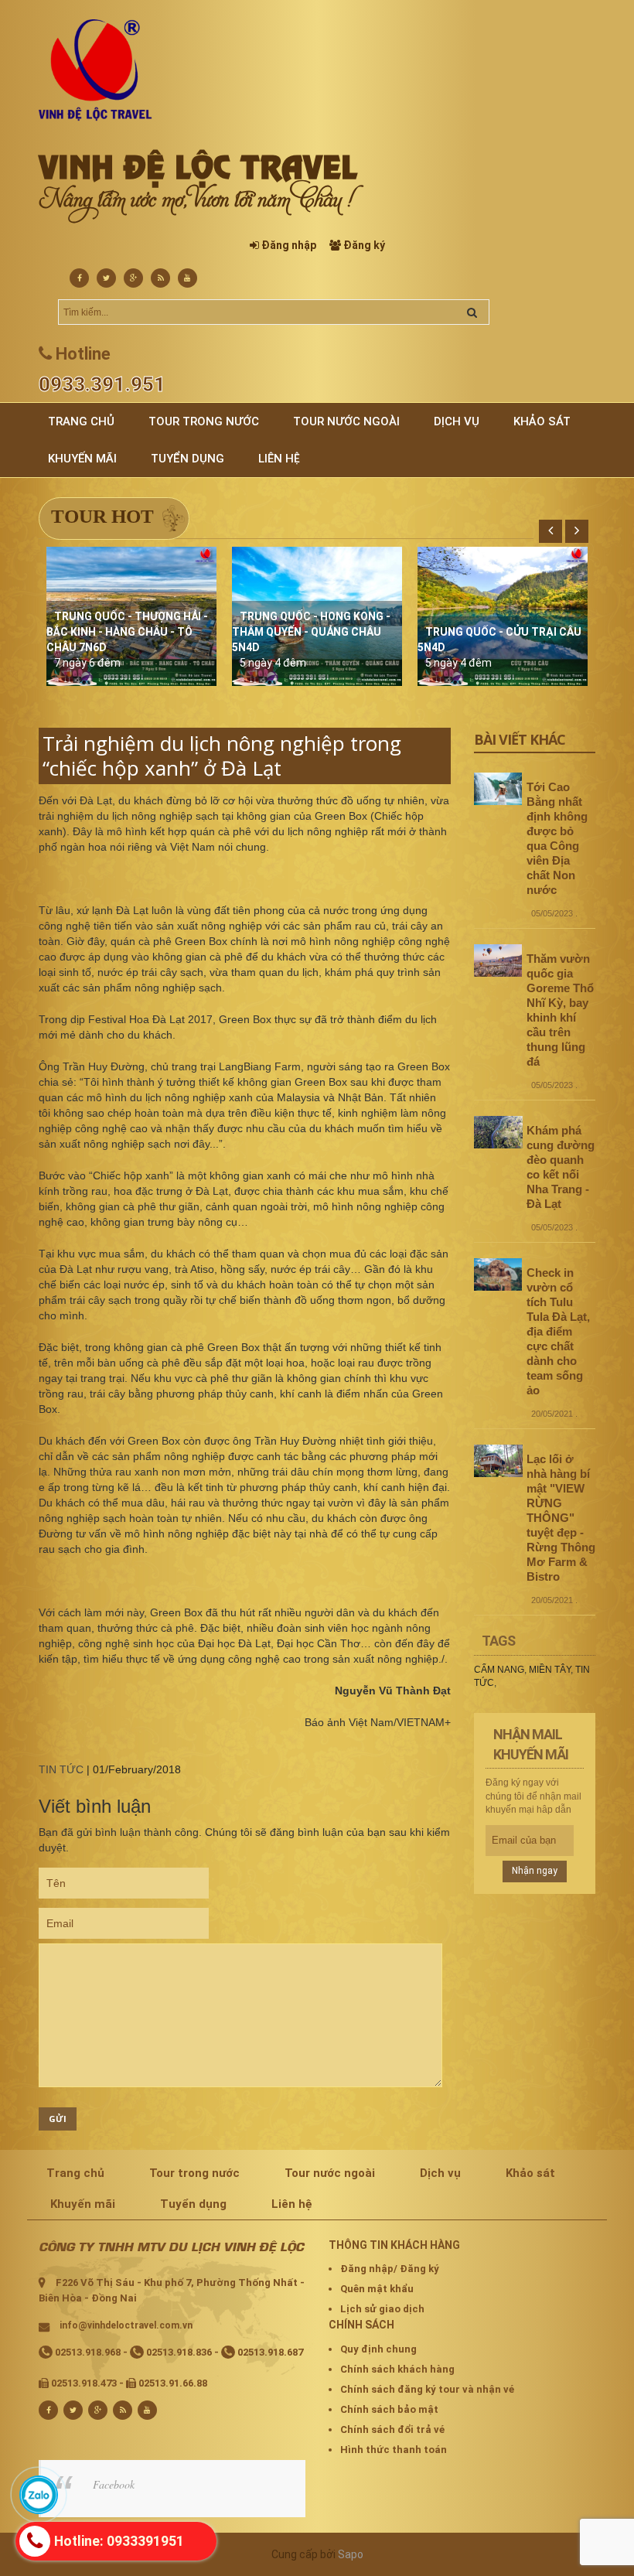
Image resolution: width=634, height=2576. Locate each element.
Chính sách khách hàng (397, 2369)
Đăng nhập (289, 245)
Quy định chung (378, 2349)
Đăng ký (364, 245)
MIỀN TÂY (550, 1670)
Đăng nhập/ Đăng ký (390, 2269)
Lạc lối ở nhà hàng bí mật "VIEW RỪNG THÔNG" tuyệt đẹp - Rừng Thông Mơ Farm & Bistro (561, 1518)
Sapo (351, 2554)
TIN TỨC (61, 1769)
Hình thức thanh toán (394, 2450)
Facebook (114, 2484)
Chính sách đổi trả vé (392, 2429)
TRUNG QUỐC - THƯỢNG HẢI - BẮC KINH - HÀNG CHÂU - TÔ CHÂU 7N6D (127, 632)
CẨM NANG (499, 1670)
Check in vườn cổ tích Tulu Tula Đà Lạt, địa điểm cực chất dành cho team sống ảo (558, 1331)
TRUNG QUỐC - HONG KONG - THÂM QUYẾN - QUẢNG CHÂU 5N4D (311, 632)
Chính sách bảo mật (389, 2409)
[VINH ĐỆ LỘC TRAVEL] (95, 70)
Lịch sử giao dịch (382, 2309)
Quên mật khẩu (377, 2289)
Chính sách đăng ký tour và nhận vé (427, 2389)
